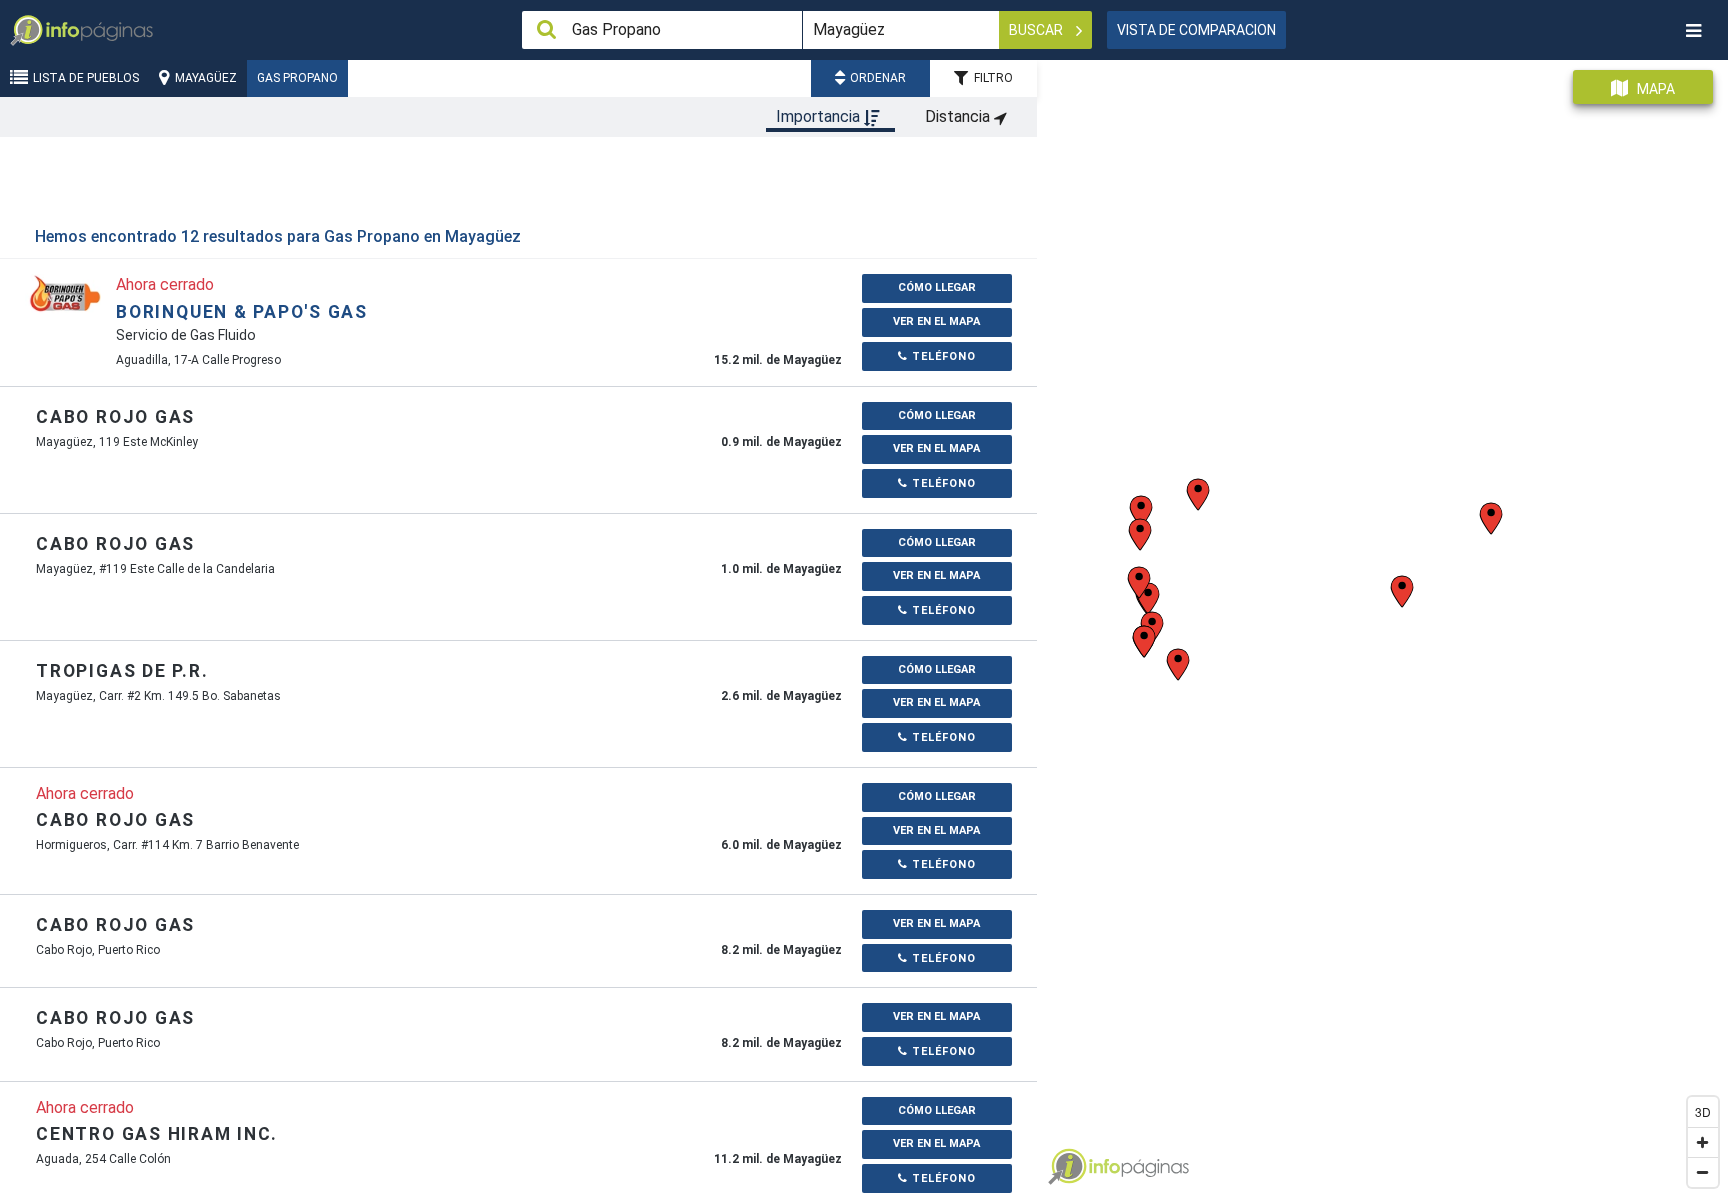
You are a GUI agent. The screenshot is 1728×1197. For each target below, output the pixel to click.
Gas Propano (297, 78)
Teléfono (942, 356)
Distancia (959, 116)
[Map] (1382, 621)
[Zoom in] (1703, 1142)
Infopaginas (1067, 1167)
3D (1703, 1111)
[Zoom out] (1703, 1172)
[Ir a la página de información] (65, 292)
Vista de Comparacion (1196, 30)
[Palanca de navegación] (1693, 30)
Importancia (820, 116)
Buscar (1037, 30)
